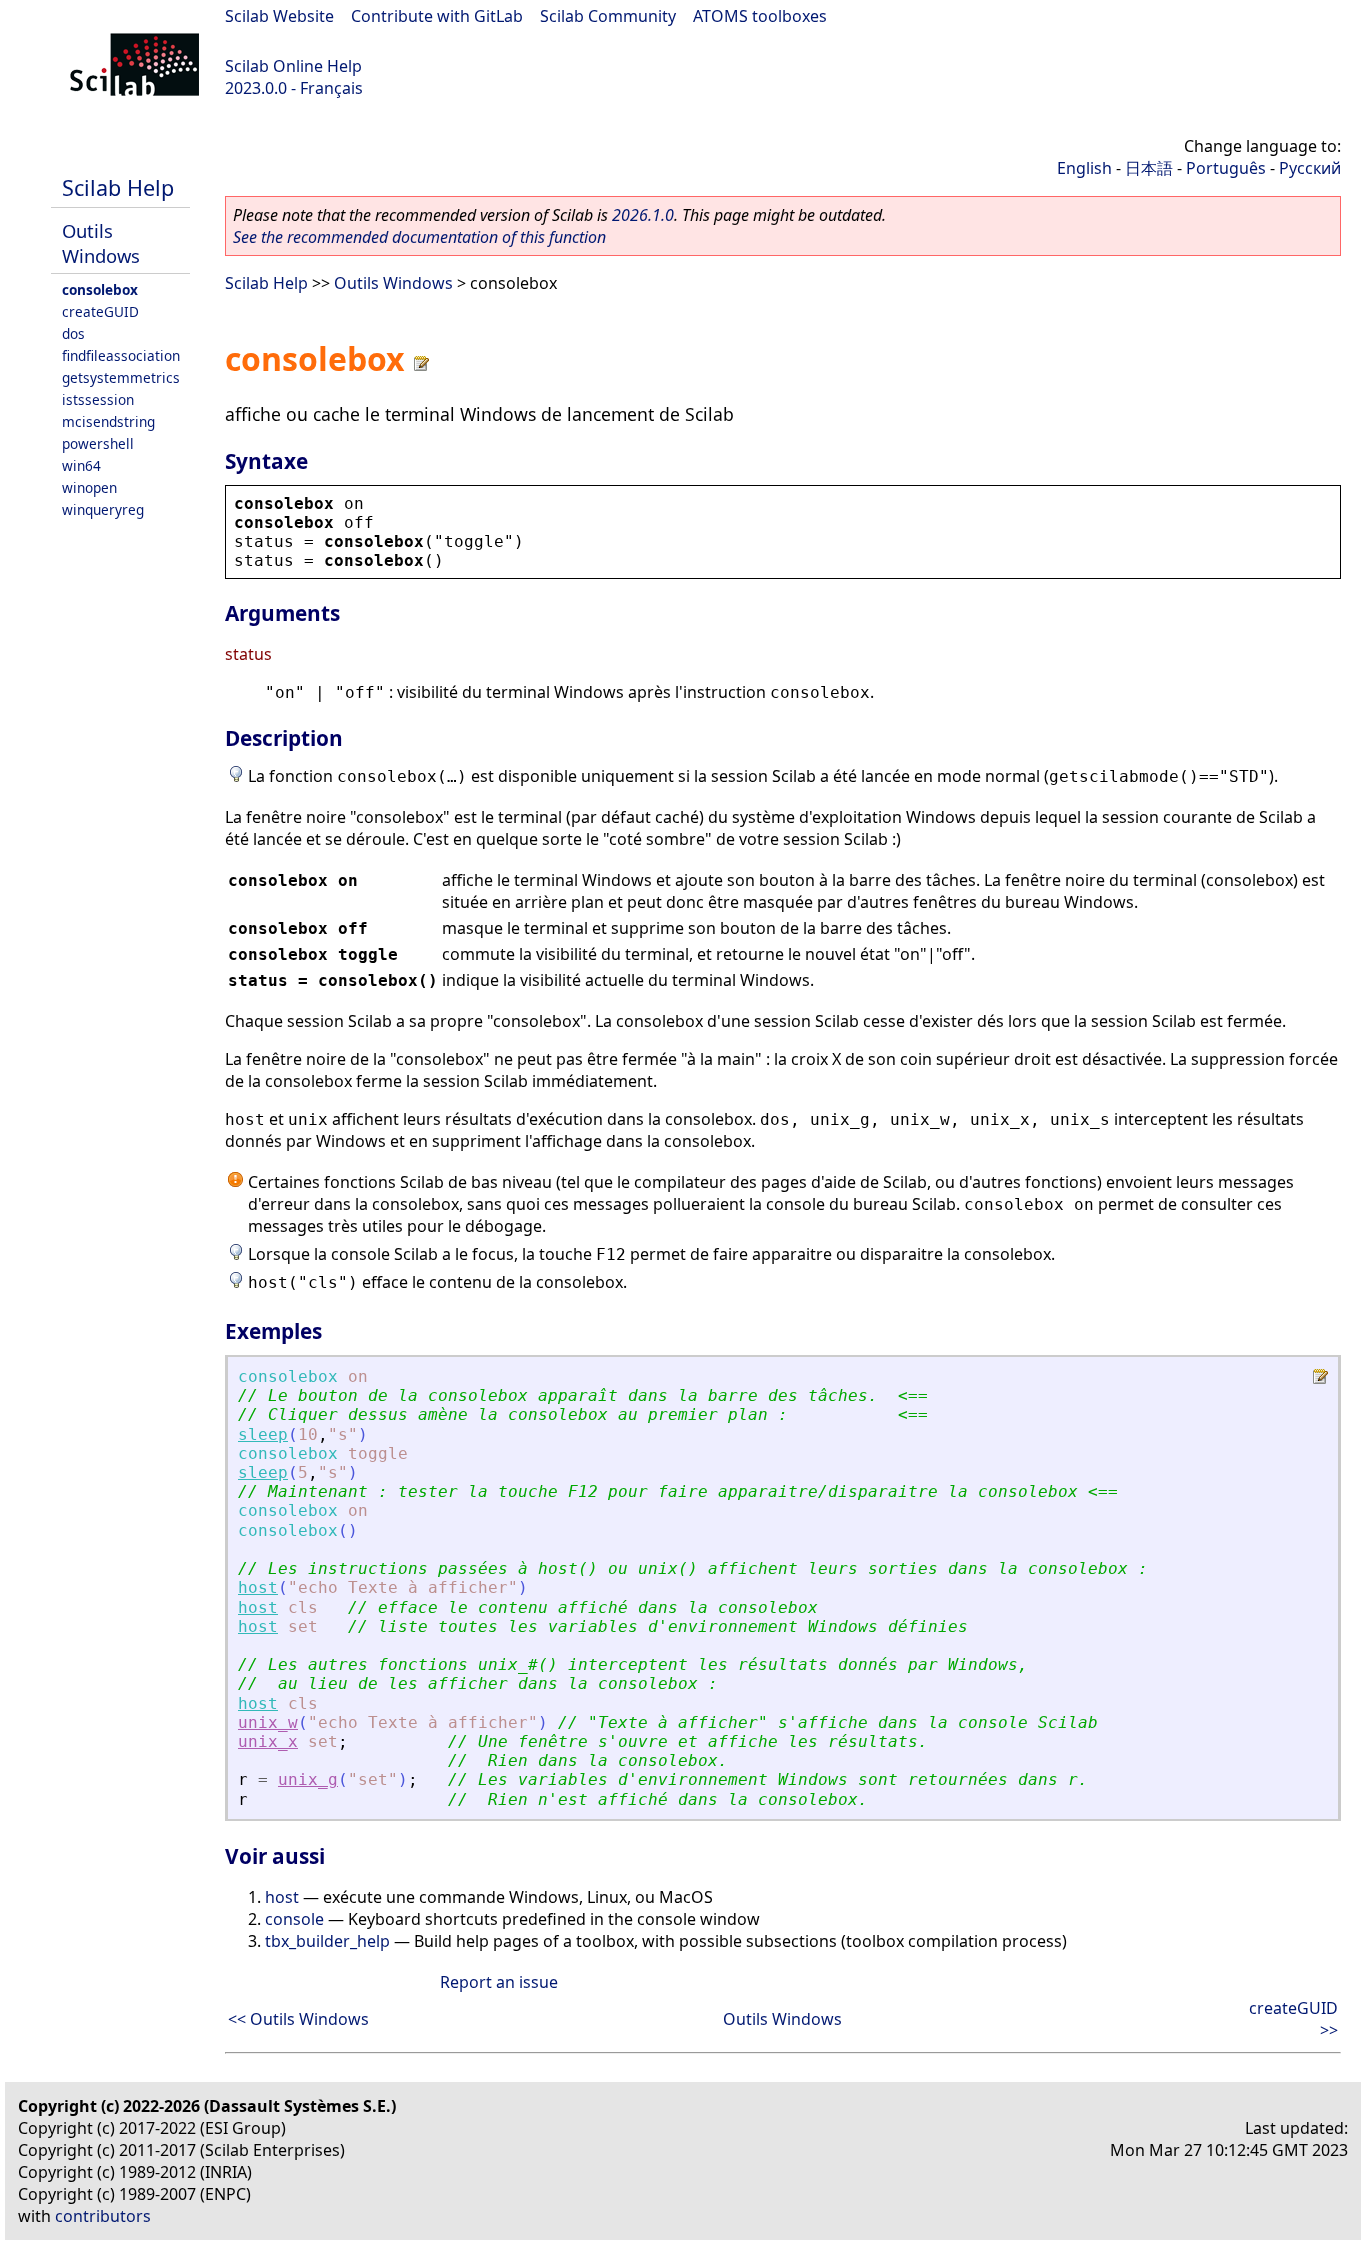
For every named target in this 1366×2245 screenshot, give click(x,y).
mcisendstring (108, 421)
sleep (263, 1434)
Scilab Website (279, 16)
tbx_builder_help (327, 1941)
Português (1226, 168)
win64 (81, 465)
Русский (1310, 168)
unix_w (268, 1722)
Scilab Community (608, 16)
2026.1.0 (643, 215)
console (294, 1919)
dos (73, 333)
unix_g (308, 1779)
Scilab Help (118, 187)
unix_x (268, 1741)
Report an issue (499, 1982)
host (258, 1587)
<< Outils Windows (298, 2019)
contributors (103, 2216)
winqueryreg (103, 509)
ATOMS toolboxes (760, 16)
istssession (98, 399)
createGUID (100, 311)
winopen (89, 487)
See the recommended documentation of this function (419, 237)
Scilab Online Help (293, 66)
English (1084, 168)
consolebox (100, 289)
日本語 (1149, 168)
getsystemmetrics (121, 377)
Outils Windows (101, 243)
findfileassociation (121, 355)
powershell (98, 443)
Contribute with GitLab (437, 16)
